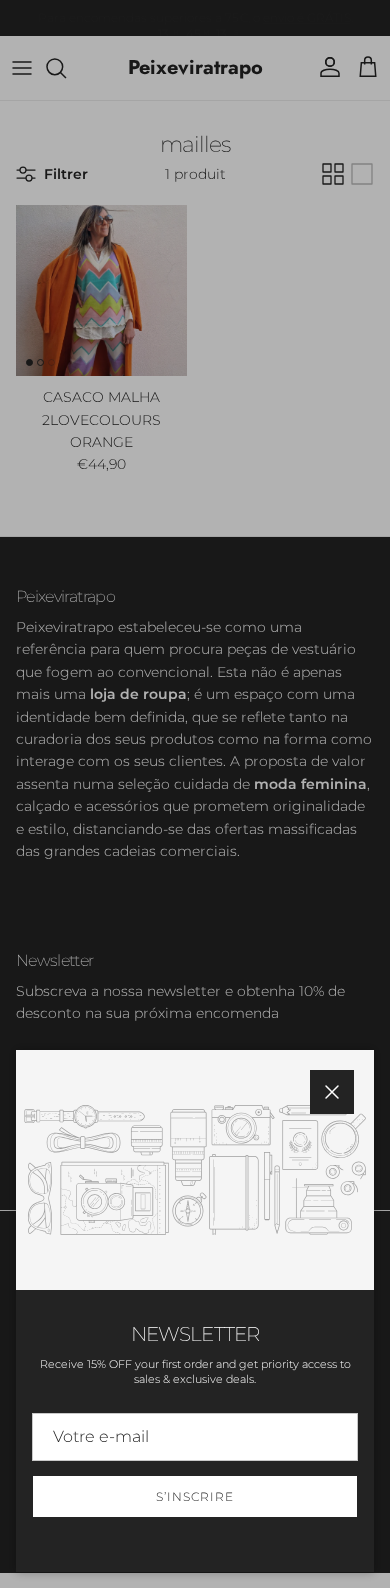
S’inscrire (195, 1496)
